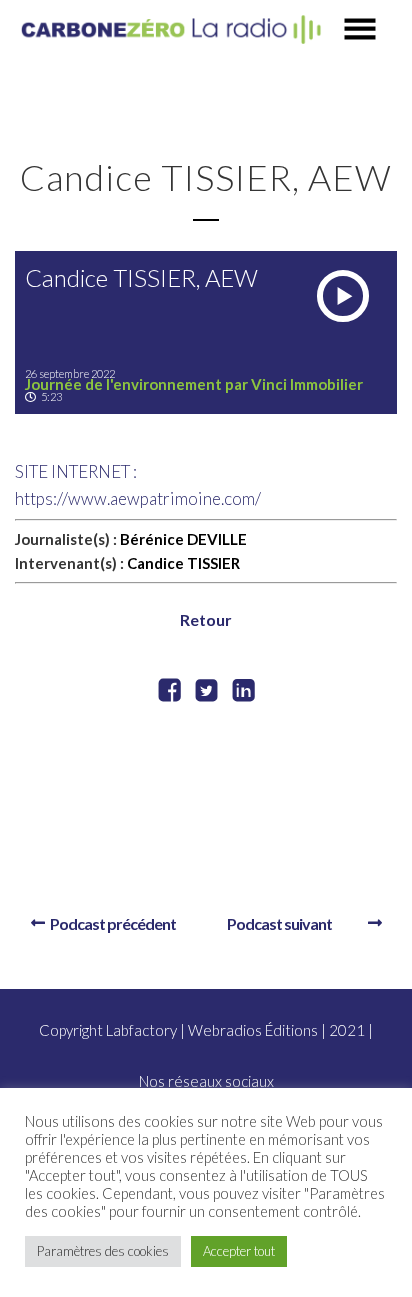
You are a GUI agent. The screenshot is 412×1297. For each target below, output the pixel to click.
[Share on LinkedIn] (243, 692)
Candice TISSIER (183, 563)
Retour (206, 619)
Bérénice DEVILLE (183, 539)
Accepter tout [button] (239, 1251)
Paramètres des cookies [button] (103, 1251)
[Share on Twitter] (206, 692)
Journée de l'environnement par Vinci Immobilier (194, 384)
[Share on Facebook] (169, 692)
